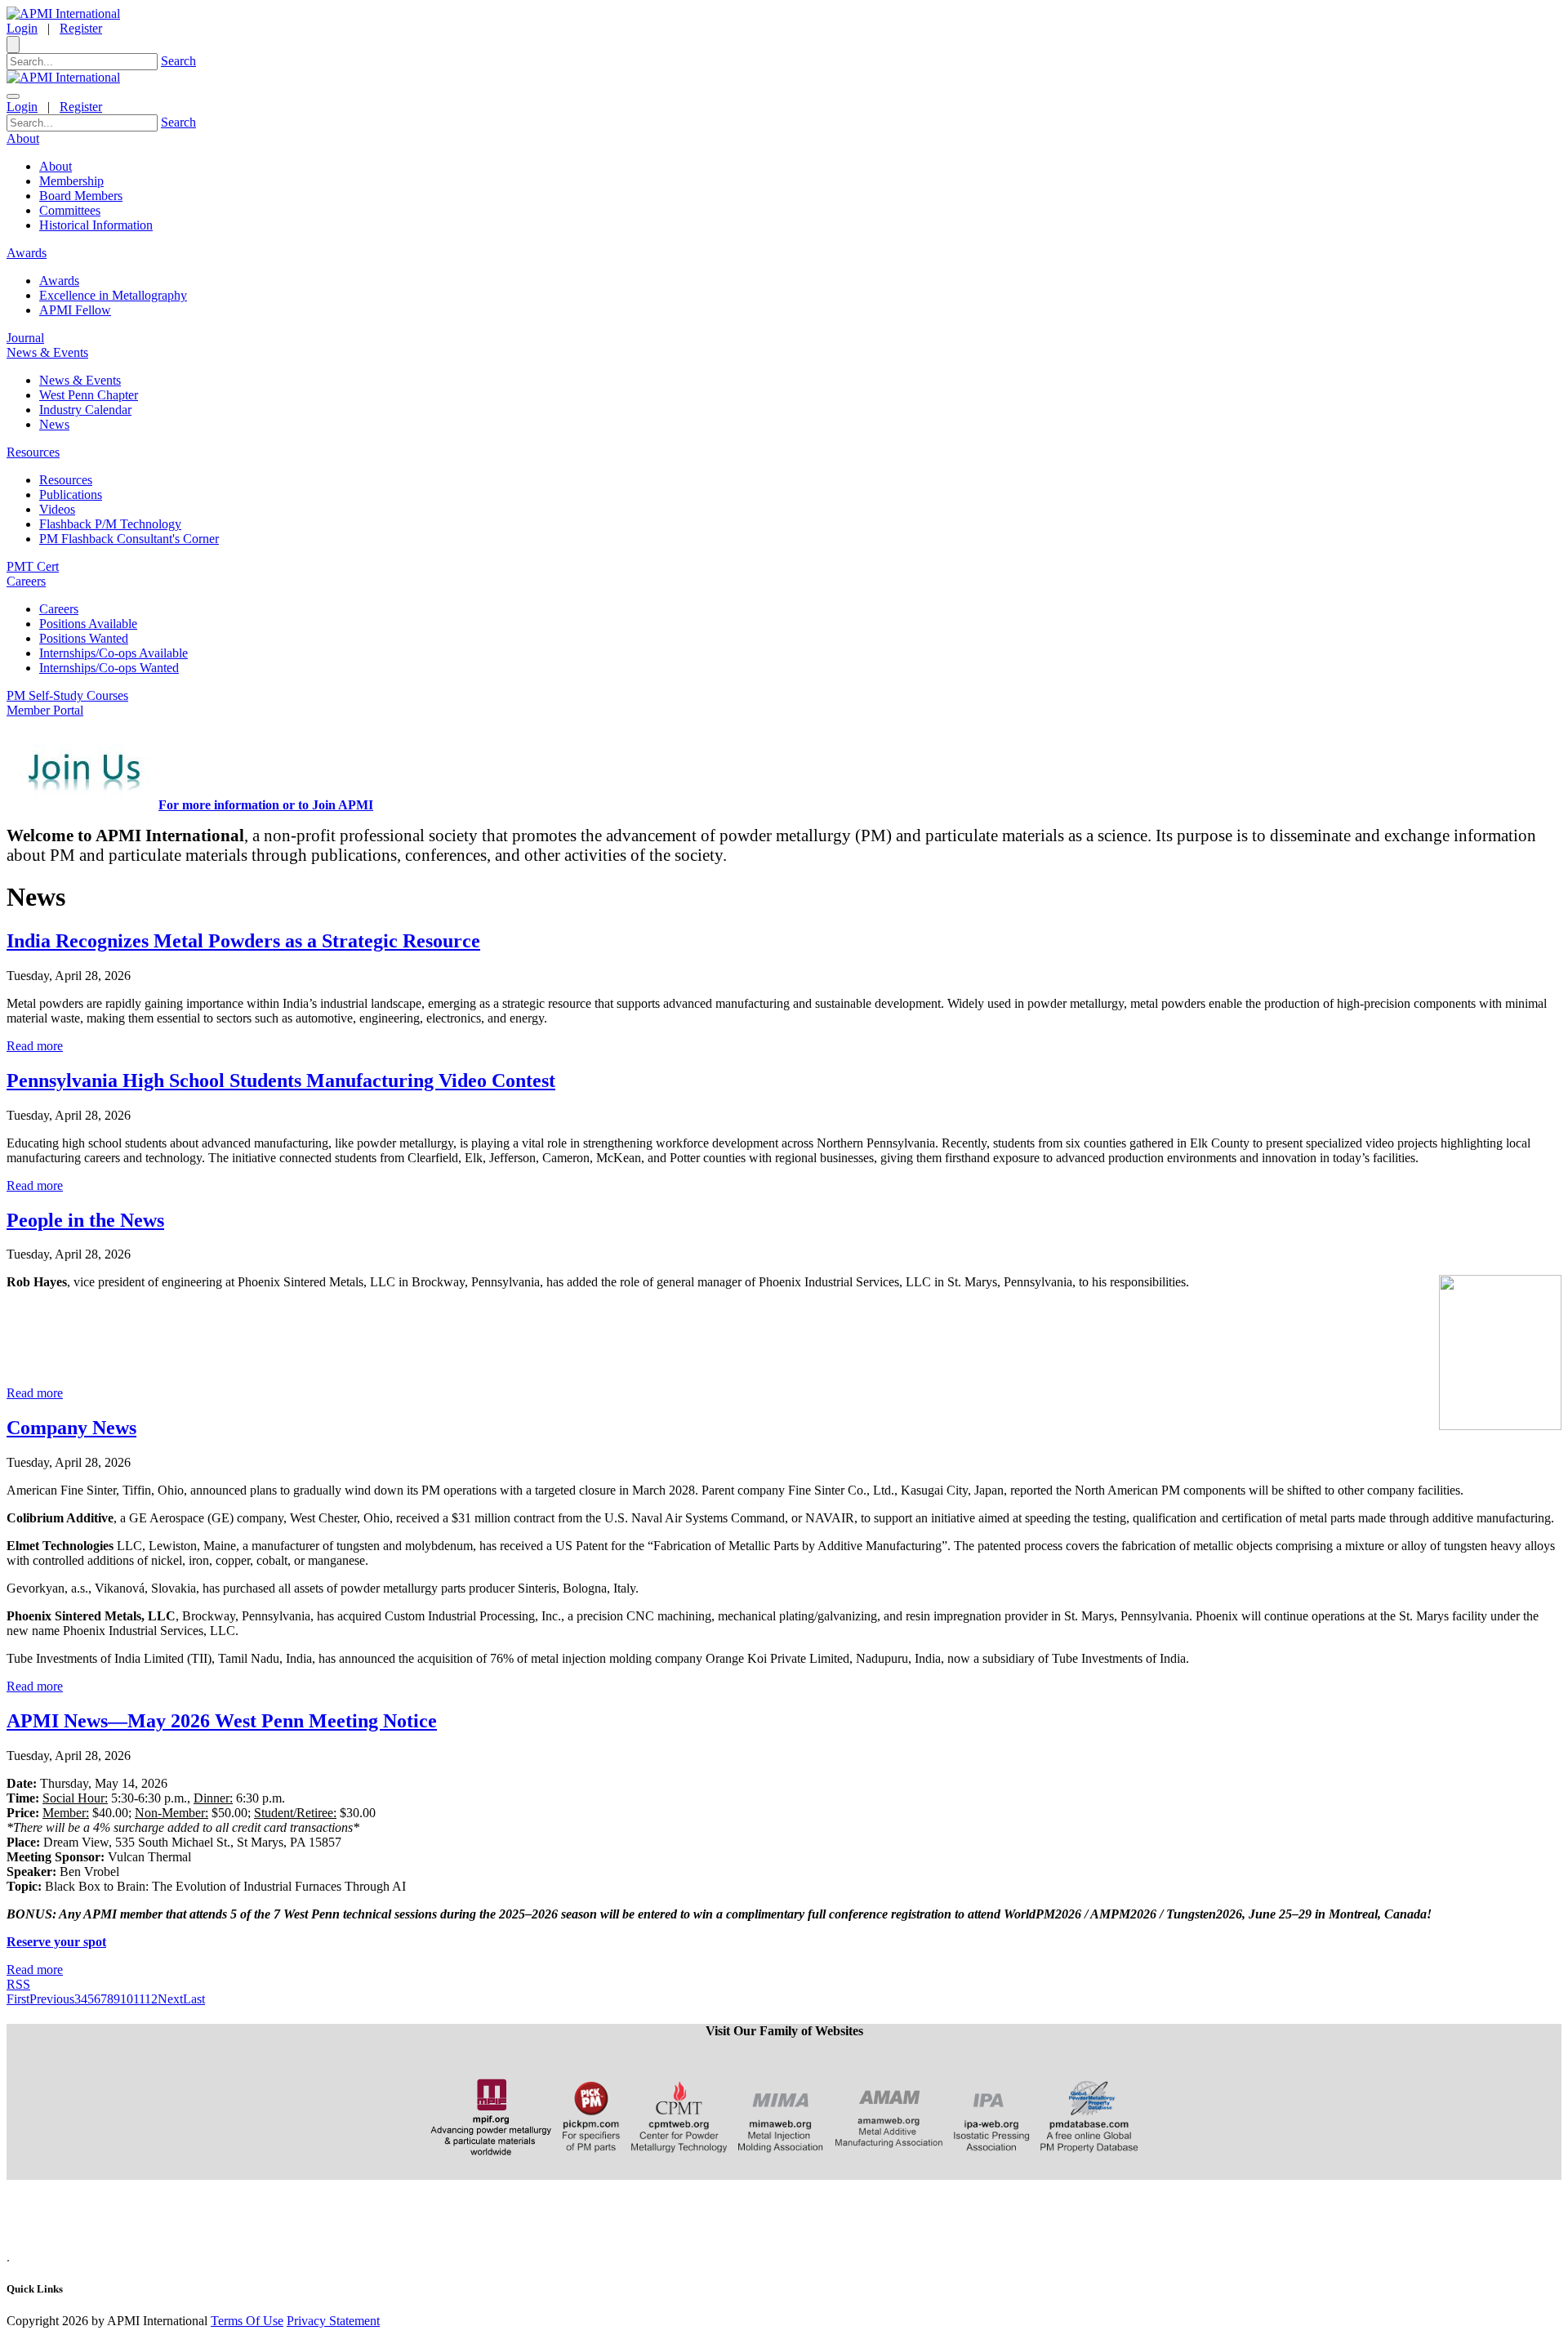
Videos (57, 509)
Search (178, 61)
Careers (59, 609)
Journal (25, 338)
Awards (59, 281)
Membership (71, 181)
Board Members (81, 196)
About (56, 166)
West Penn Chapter (89, 395)
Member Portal (45, 710)
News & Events (80, 380)
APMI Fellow (75, 310)
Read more (35, 1046)
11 (139, 1999)
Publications (71, 495)
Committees (70, 210)
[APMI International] (63, 13)
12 (151, 1999)
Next (170, 1999)
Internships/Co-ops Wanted (109, 668)
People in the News (85, 1220)
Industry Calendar (85, 410)
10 (127, 1999)
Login (22, 28)
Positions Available (88, 624)
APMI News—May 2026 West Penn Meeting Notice (222, 1721)
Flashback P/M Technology (110, 524)
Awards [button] (27, 253)
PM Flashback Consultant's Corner (129, 539)
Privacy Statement (333, 2321)
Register (81, 28)
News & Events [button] (47, 352)
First (18, 1999)
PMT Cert (33, 566)
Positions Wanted (84, 638)
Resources (66, 480)
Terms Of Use (247, 2321)
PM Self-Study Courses (67, 695)
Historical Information (96, 225)
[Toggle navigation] (13, 96)
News (54, 424)
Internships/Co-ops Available (114, 653)
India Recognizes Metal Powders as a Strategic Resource (243, 941)
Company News (71, 1428)
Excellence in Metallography (113, 295)
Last (194, 1999)
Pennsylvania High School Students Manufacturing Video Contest (281, 1081)
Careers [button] (26, 581)
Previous (52, 1999)
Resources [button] (33, 452)
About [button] (23, 138)
